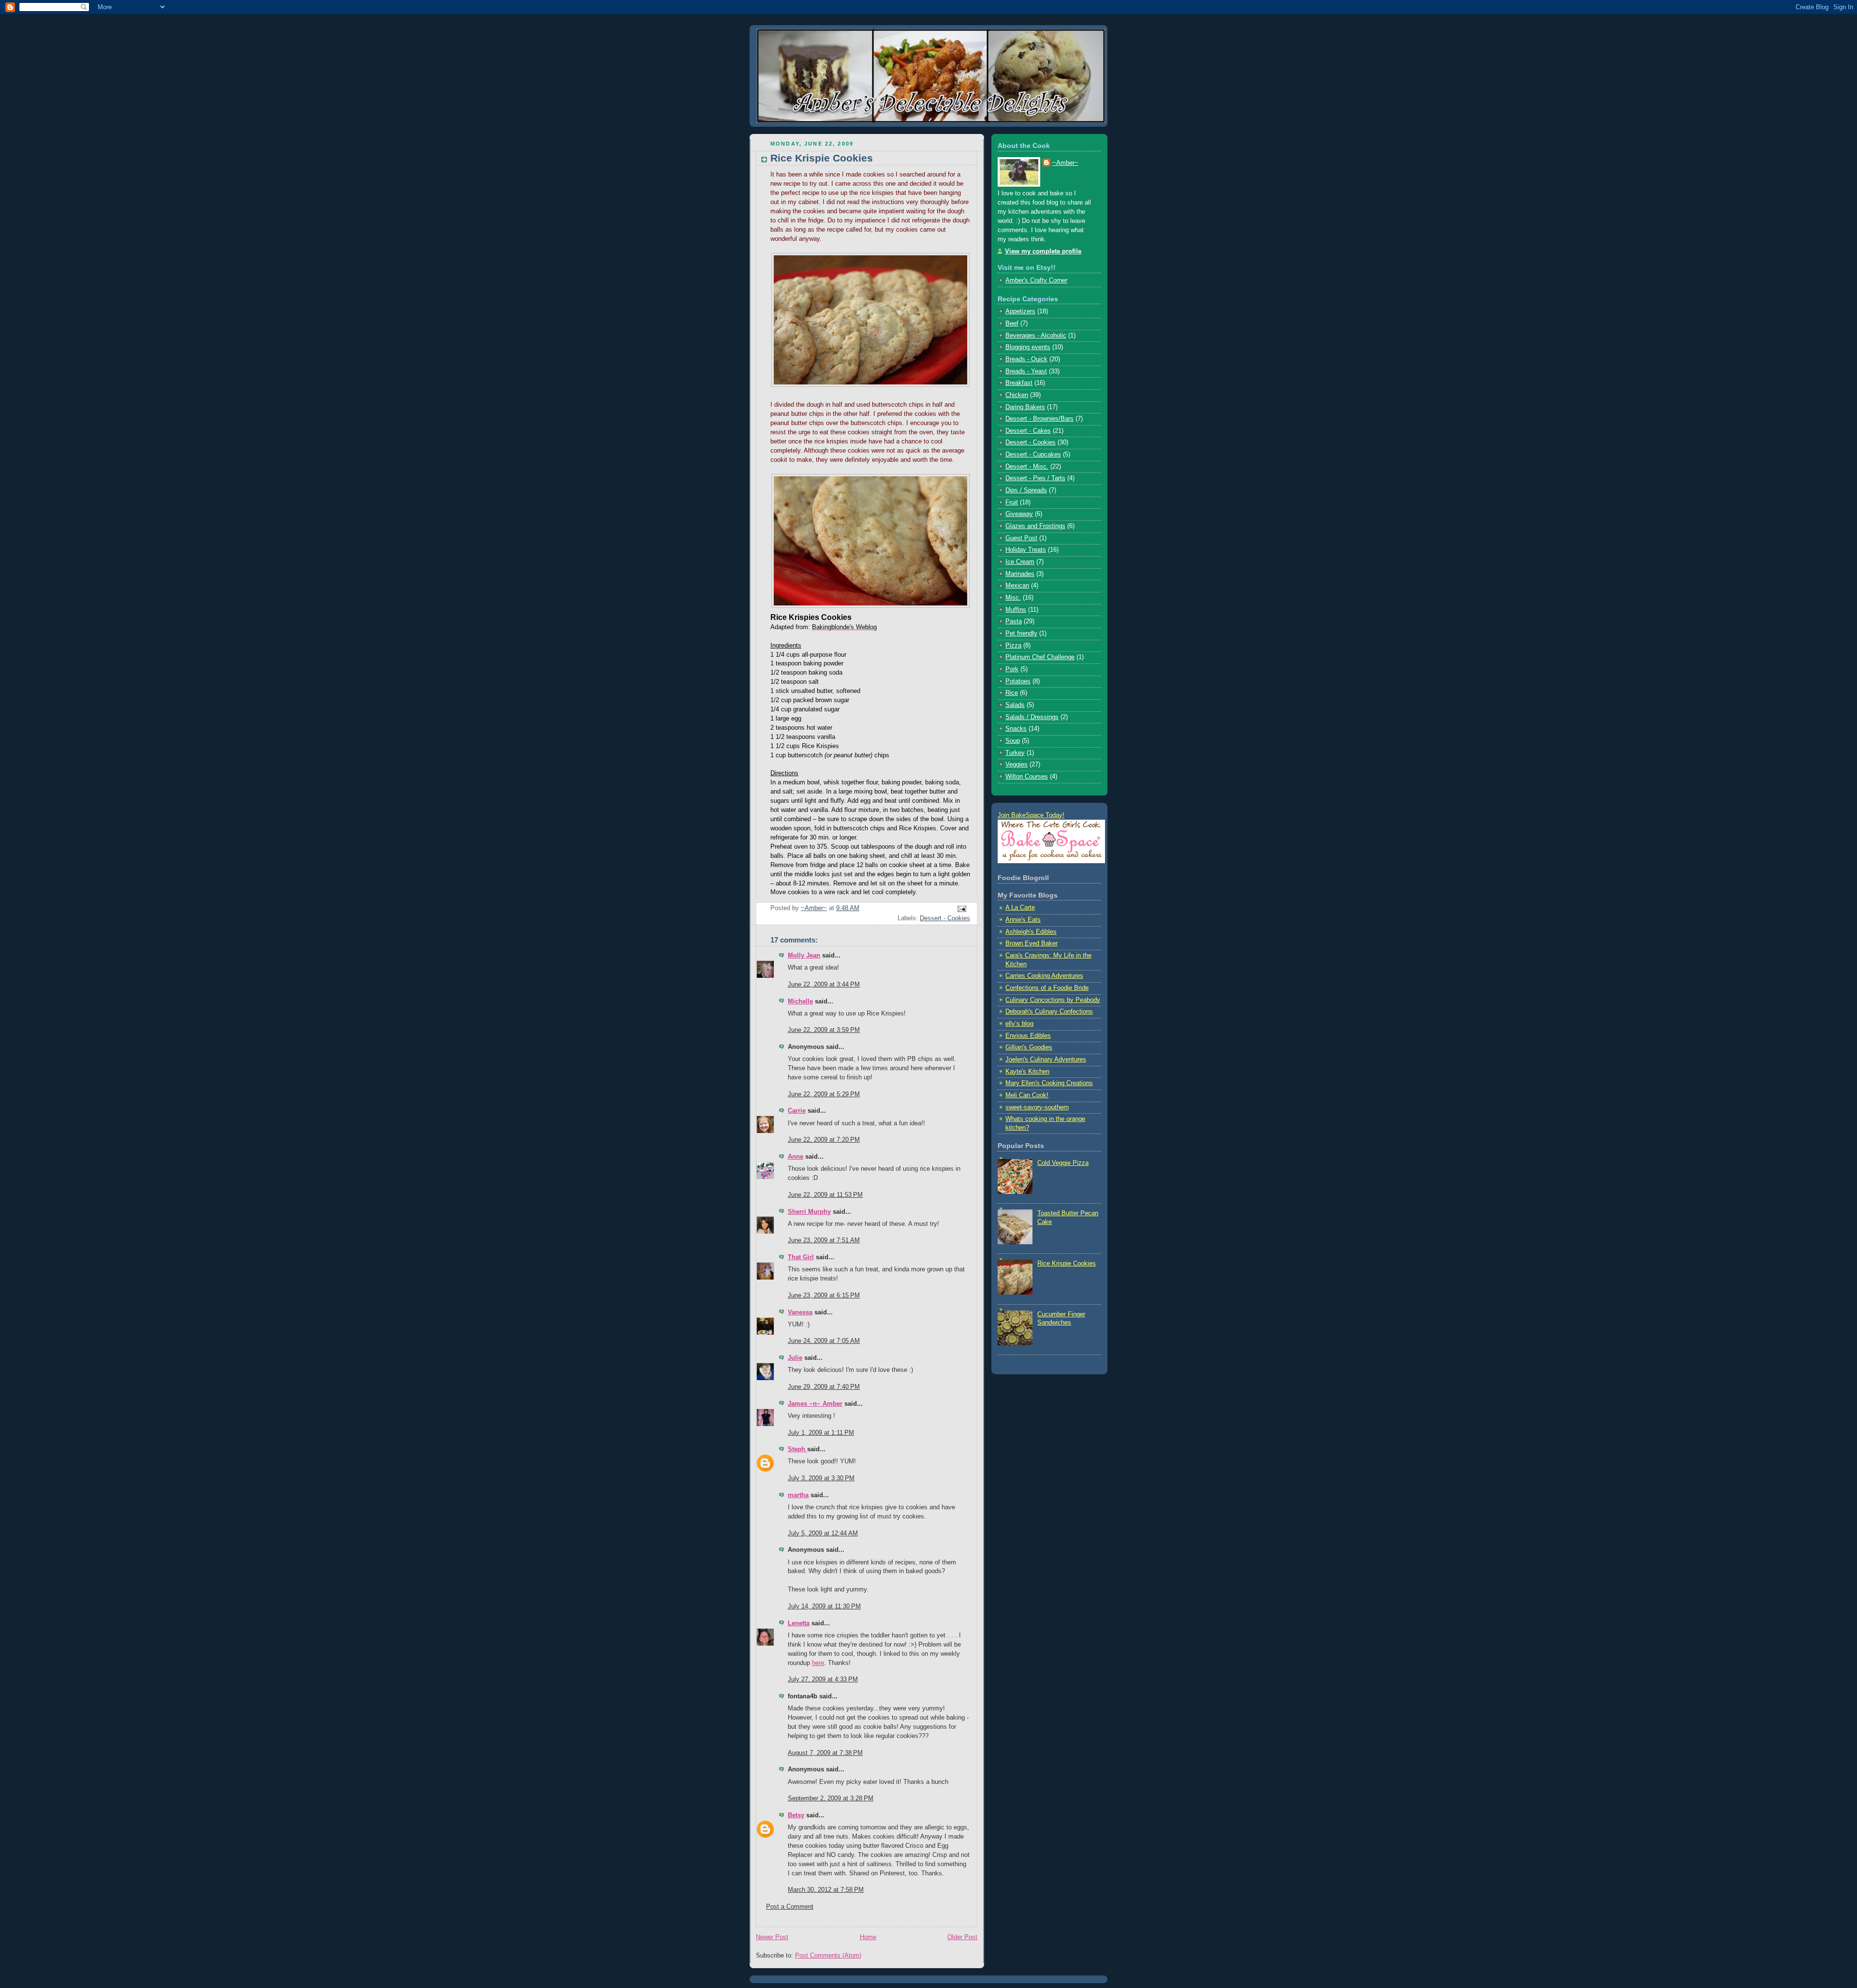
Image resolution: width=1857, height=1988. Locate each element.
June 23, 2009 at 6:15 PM (824, 1296)
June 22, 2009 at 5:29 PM (824, 1094)
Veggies (1017, 765)
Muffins (1016, 610)
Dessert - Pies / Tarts (1035, 478)
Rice (1012, 693)
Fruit (1012, 502)
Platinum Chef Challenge (1040, 657)
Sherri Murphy (809, 1212)
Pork (1012, 669)
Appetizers (1020, 311)
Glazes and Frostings (1035, 526)
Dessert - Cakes (1028, 431)
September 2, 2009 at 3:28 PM (831, 1798)
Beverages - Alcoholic (1036, 336)
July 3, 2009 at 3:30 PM (821, 1478)
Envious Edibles (1028, 1036)
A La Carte (1020, 908)
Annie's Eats (1023, 920)
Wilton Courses (1027, 777)
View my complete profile (1043, 251)
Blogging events (1028, 347)
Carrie (797, 1111)
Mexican (1017, 586)
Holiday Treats (1026, 550)
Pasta (1014, 621)
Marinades (1020, 574)
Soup (1013, 741)
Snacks (1016, 729)
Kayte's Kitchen (1027, 1072)
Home (868, 1937)
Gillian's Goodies (1029, 1047)
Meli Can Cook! (1027, 1095)
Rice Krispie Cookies (1067, 1264)
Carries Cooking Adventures (1044, 976)
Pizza (1013, 646)
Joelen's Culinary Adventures (1046, 1060)
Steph (797, 1449)
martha (798, 1495)
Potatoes (1018, 681)
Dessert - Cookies (945, 918)
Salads (1015, 705)
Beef (1012, 324)
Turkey (1015, 753)
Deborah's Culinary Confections (1049, 1012)
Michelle (800, 1001)
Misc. (1013, 598)
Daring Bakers (1025, 407)
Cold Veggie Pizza (1063, 1163)
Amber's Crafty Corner (1036, 280)
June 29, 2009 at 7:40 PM (824, 1387)
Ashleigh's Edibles (1031, 932)
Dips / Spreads (1026, 490)
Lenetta (799, 1623)
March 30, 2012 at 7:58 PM (826, 1890)
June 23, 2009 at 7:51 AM (824, 1240)
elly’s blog (1019, 1024)
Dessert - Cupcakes (1033, 455)
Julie (795, 1358)
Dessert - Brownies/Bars (1039, 419)
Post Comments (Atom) (828, 1956)
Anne (796, 1157)
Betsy (796, 1815)
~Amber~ (1065, 163)
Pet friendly (1021, 633)
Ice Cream (1020, 562)
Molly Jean (804, 956)
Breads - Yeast (1026, 371)
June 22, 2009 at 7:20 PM (824, 1140)
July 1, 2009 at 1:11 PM (821, 1433)
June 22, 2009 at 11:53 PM (825, 1195)
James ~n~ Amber (815, 1404)
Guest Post (1021, 538)
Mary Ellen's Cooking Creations (1049, 1083)
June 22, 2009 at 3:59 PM (824, 1030)
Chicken (1017, 395)
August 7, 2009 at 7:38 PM (825, 1753)
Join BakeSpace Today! (1031, 815)
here (818, 1663)
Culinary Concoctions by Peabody (1053, 1000)
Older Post (962, 1937)
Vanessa (800, 1312)
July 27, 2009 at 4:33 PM (823, 1679)
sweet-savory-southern (1037, 1107)
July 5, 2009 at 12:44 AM (823, 1533)
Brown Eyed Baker (1032, 943)
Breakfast (1019, 383)
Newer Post (772, 1937)
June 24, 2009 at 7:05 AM (824, 1341)
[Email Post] (961, 909)
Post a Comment (790, 1907)
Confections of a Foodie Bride (1047, 988)
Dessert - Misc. (1027, 467)
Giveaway (1019, 514)
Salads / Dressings (1032, 717)
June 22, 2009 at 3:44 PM (824, 985)
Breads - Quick (1026, 359)
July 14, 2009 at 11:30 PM (824, 1606)
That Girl (801, 1257)
